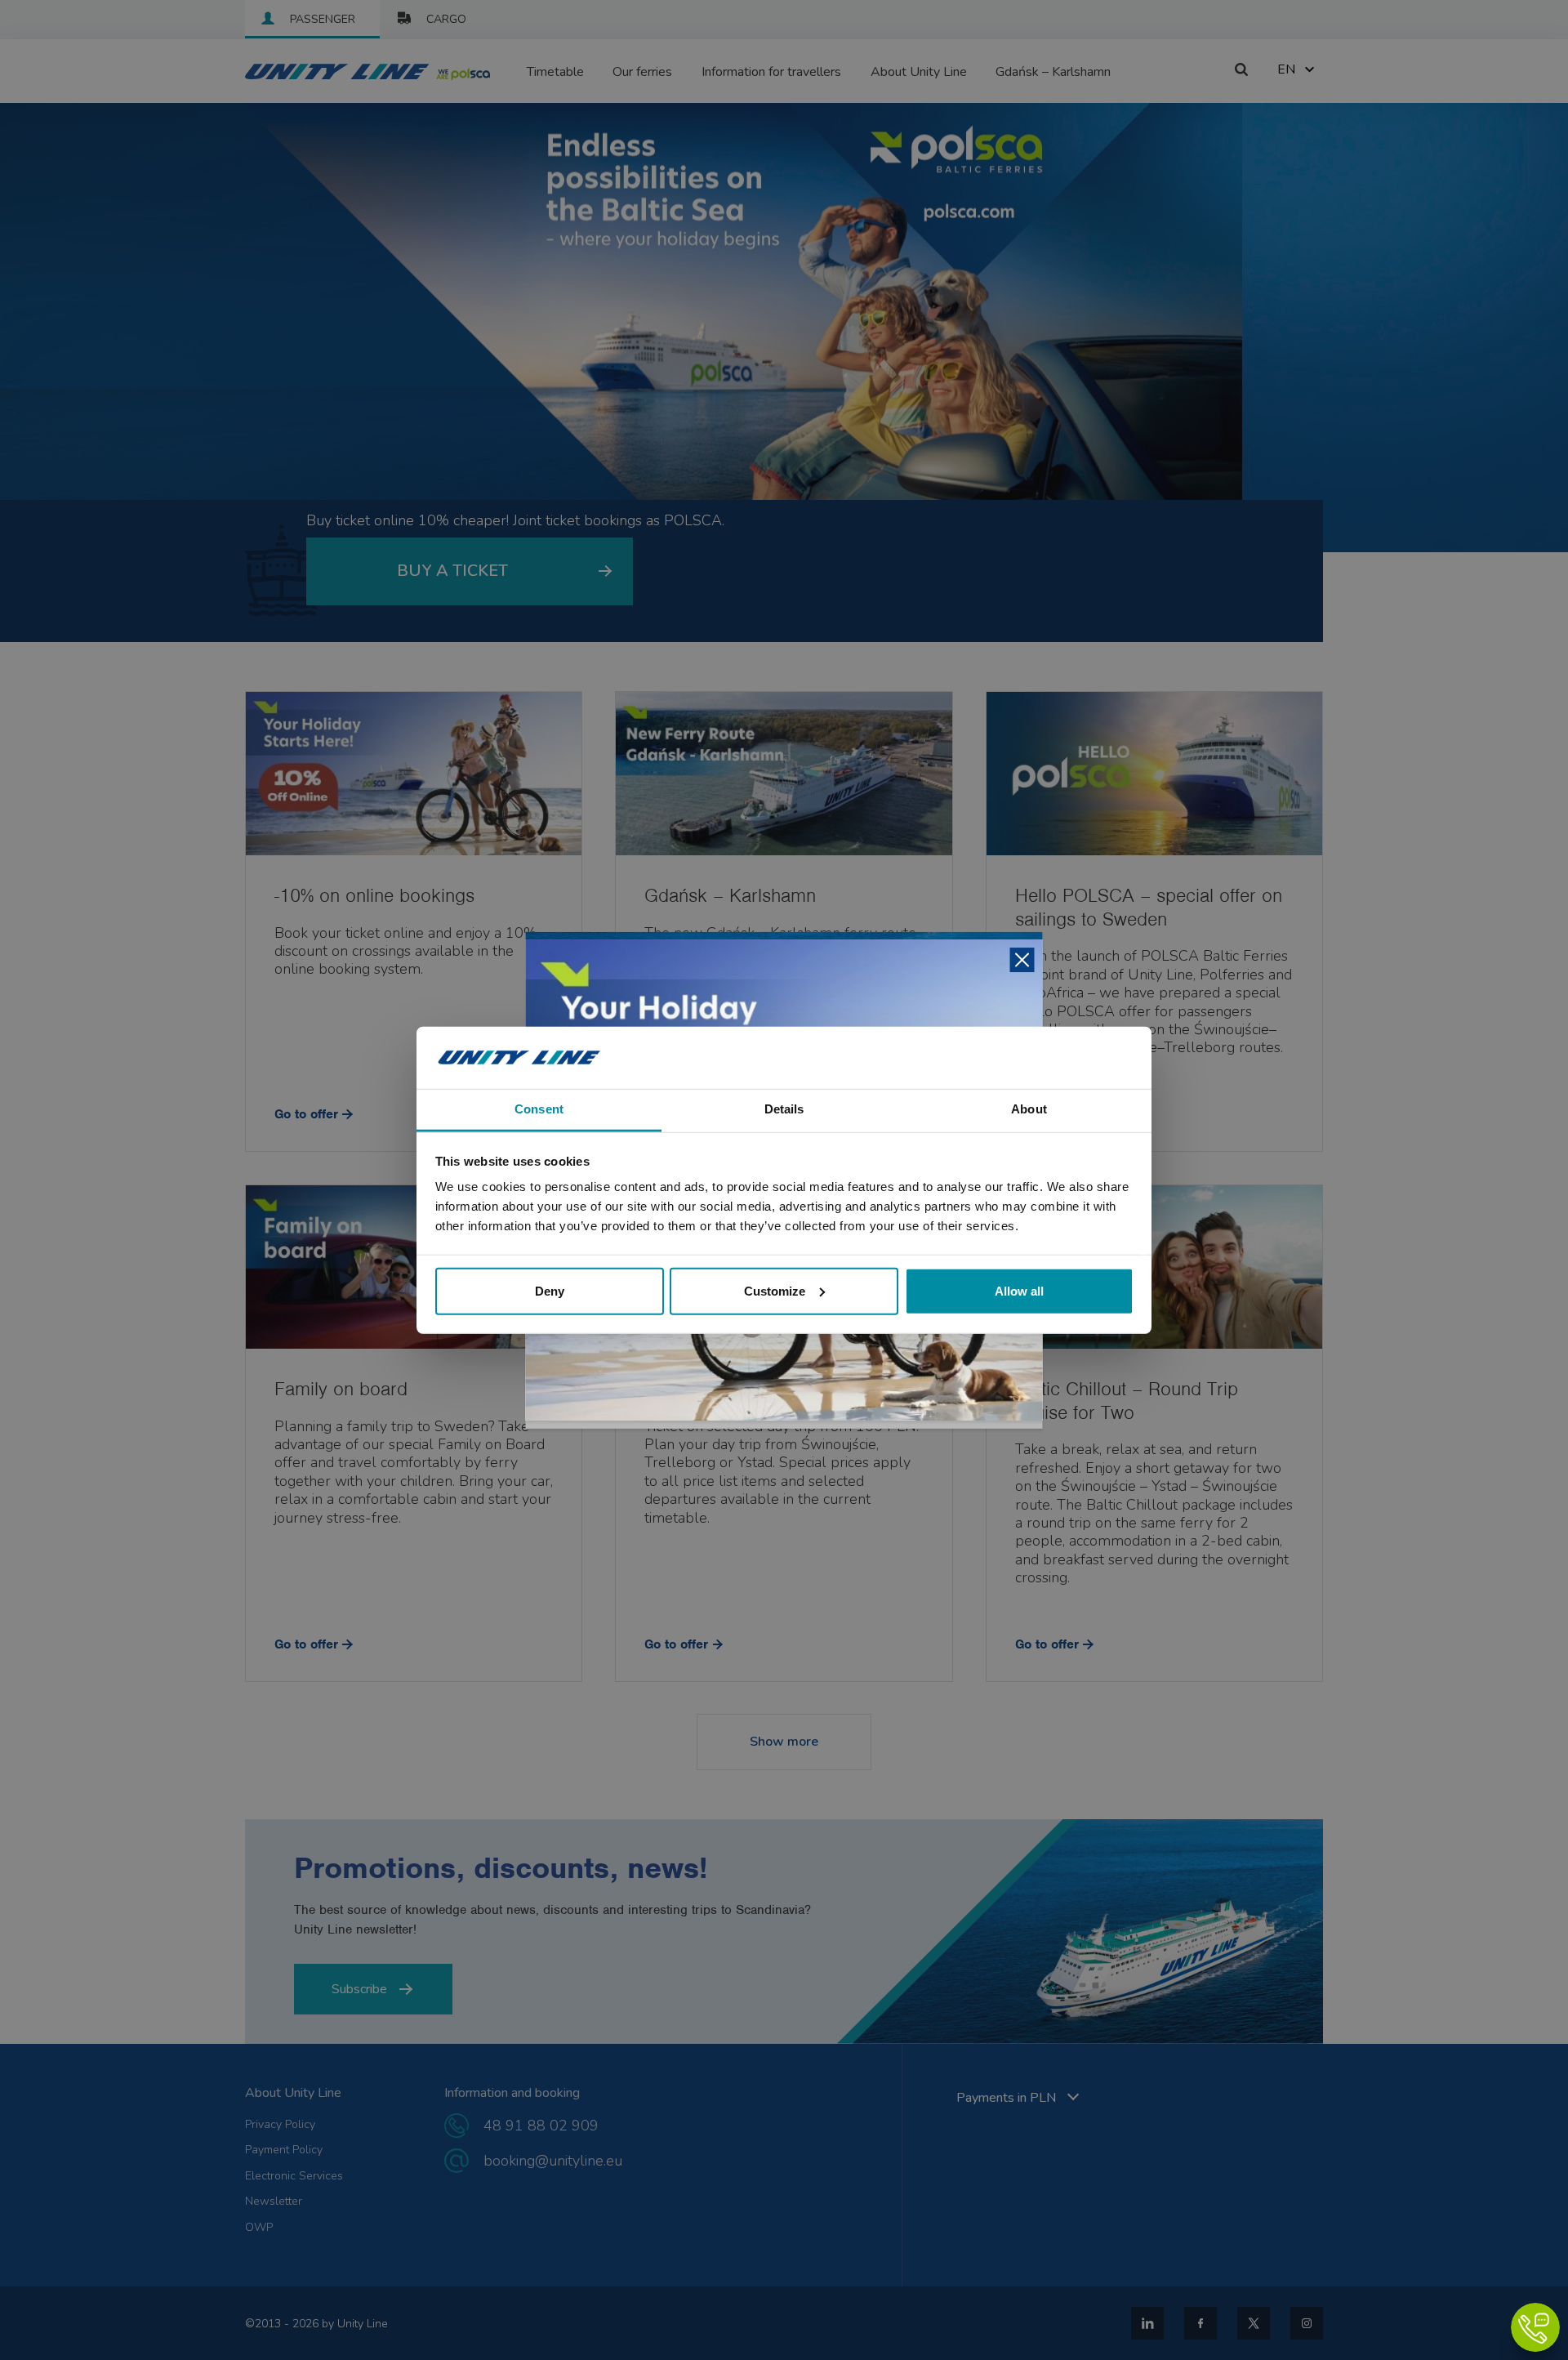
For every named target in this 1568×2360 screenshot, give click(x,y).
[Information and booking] (1535, 2327)
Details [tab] (784, 1109)
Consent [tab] (539, 1109)
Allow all (1019, 1290)
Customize (775, 1290)
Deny (550, 1290)
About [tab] (1029, 1109)
